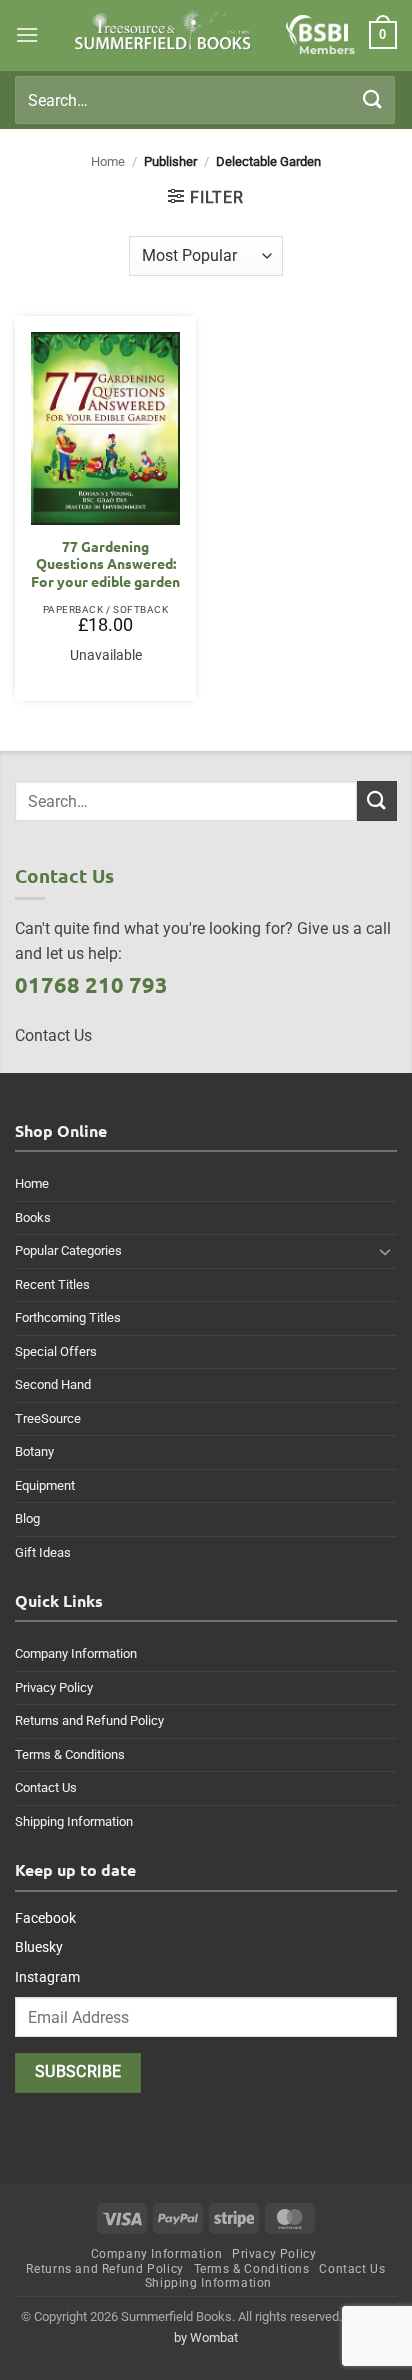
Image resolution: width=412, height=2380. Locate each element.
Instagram (47, 1977)
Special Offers (56, 1351)
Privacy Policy (54, 1687)
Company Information (76, 1653)
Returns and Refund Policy (89, 1720)
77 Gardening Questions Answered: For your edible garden (105, 564)
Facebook (45, 1918)
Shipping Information (74, 1821)
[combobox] (205, 100)
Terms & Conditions (70, 1754)
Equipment (45, 1485)
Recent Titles (52, 1284)
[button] (27, 34)
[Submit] (373, 99)
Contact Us (46, 1787)
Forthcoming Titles (68, 1317)
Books (33, 1217)
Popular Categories (68, 1250)
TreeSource (48, 1418)
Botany (34, 1451)
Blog (27, 1518)
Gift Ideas (43, 1552)
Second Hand (53, 1384)
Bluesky (39, 1947)
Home (108, 161)
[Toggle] (385, 1251)
